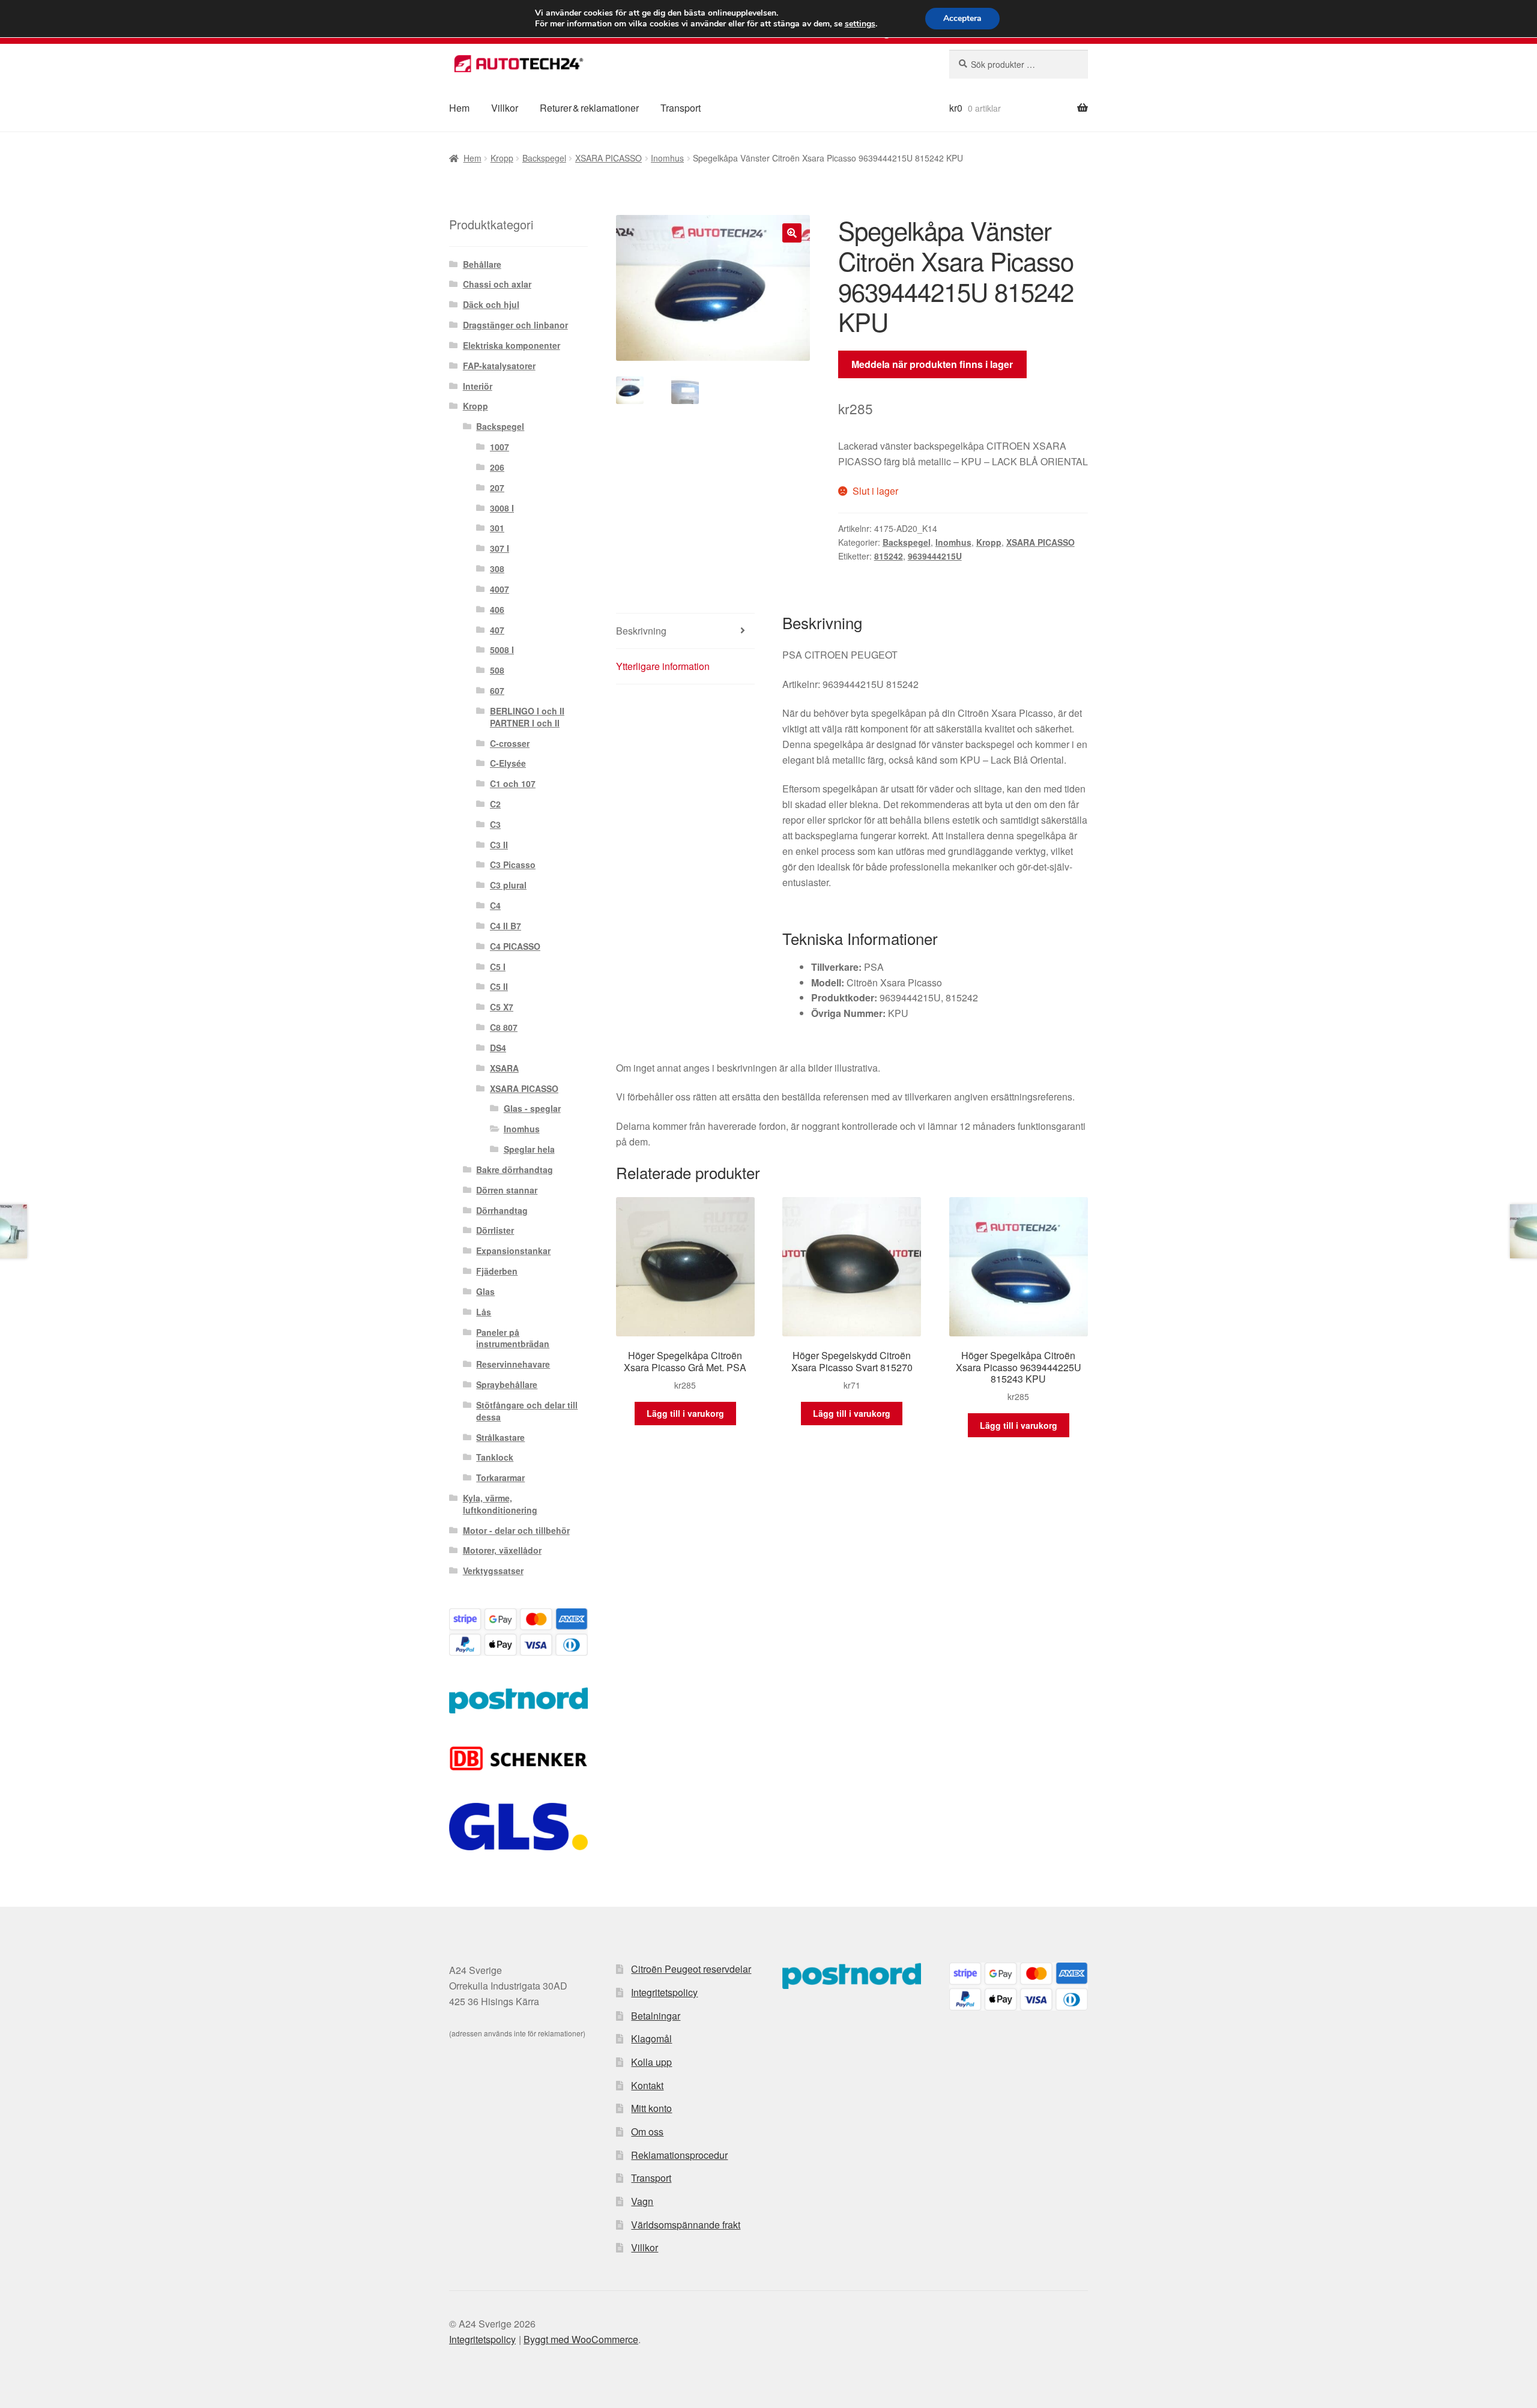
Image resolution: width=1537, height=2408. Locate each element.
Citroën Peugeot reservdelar (691, 1969)
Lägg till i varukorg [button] (685, 1413)
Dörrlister (495, 1230)
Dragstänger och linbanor (515, 325)
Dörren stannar (507, 1190)
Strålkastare (500, 1437)
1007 (500, 447)
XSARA (504, 1068)
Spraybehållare (507, 1384)
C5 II (499, 986)
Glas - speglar (532, 1108)
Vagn (642, 2201)
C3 (495, 824)
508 (497, 670)
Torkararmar (500, 1477)
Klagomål (651, 2038)
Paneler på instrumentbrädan (513, 1338)
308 (497, 569)
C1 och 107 (513, 783)
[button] (792, 233)
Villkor (505, 108)
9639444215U (935, 556)
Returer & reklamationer (589, 108)
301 (497, 528)
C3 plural (508, 885)
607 (497, 690)
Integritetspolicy (664, 1992)
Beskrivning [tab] (641, 631)
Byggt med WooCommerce (581, 2339)
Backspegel (544, 158)
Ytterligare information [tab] (663, 666)
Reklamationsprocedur (679, 2155)
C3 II (499, 845)
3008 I (502, 508)
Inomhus (667, 158)
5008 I (502, 650)
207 (497, 487)
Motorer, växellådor (502, 1550)
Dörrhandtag (502, 1210)
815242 (889, 556)
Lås (484, 1312)
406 (497, 609)
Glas (485, 1291)
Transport (681, 108)
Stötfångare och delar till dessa (527, 1411)
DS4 (498, 1048)
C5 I (498, 967)
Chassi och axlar (497, 284)
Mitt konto (651, 2108)
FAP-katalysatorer (499, 366)
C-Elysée (508, 763)
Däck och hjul (491, 304)
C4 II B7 (506, 926)
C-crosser (510, 743)
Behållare (482, 264)
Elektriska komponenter (512, 345)
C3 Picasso (513, 865)
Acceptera (962, 18)
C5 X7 (502, 1007)
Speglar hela (529, 1149)
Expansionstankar (513, 1251)
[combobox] (1019, 64)
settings (860, 24)
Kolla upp (651, 2062)
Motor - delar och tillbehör (516, 1530)
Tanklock (495, 1457)
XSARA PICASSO (608, 158)
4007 (500, 589)
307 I (500, 548)
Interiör (478, 386)
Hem (459, 108)
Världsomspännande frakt (686, 2225)
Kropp (502, 158)
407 (497, 630)
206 (497, 467)
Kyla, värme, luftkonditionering (500, 1504)
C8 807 (504, 1027)
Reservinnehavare (513, 1364)
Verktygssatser (493, 1571)
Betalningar (656, 2016)
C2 (495, 804)
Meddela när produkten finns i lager (932, 364)
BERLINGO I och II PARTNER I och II (527, 717)
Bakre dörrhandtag (515, 1169)
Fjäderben (497, 1271)
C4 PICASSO (515, 946)
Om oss (647, 2132)
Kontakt (647, 2085)
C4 (495, 905)
